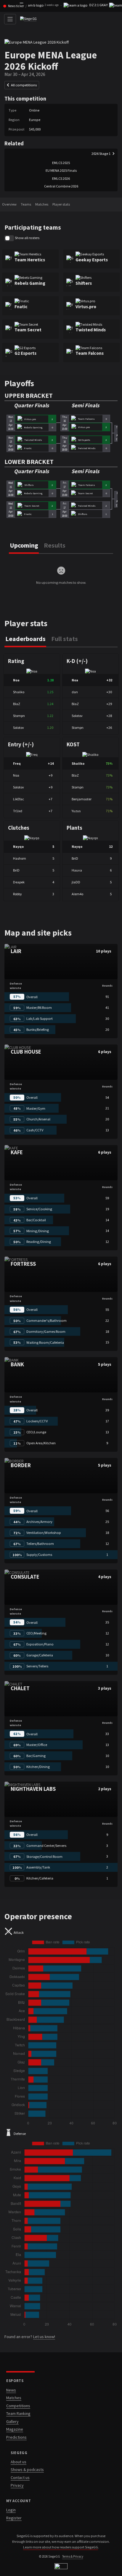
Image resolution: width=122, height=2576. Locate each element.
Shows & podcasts (27, 2470)
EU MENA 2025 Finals (61, 170)
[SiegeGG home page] (61, 2566)
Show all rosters (27, 238)
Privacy (17, 2485)
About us (19, 2462)
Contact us (20, 2478)
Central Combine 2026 (61, 186)
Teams (26, 204)
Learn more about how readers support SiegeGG (61, 2547)
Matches (42, 204)
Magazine (15, 2429)
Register (14, 2518)
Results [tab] (55, 545)
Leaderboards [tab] (25, 639)
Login (11, 2510)
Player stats (61, 204)
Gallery (12, 2421)
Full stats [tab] (65, 639)
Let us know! (44, 2337)
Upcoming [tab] (24, 545)
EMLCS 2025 (61, 163)
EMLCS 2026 (61, 178)
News (11, 2390)
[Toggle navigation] (10, 19)
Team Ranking (18, 2413)
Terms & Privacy (73, 2556)
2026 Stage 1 (101, 154)
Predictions (16, 2437)
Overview (9, 204)
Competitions (18, 2406)
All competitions (24, 85)
